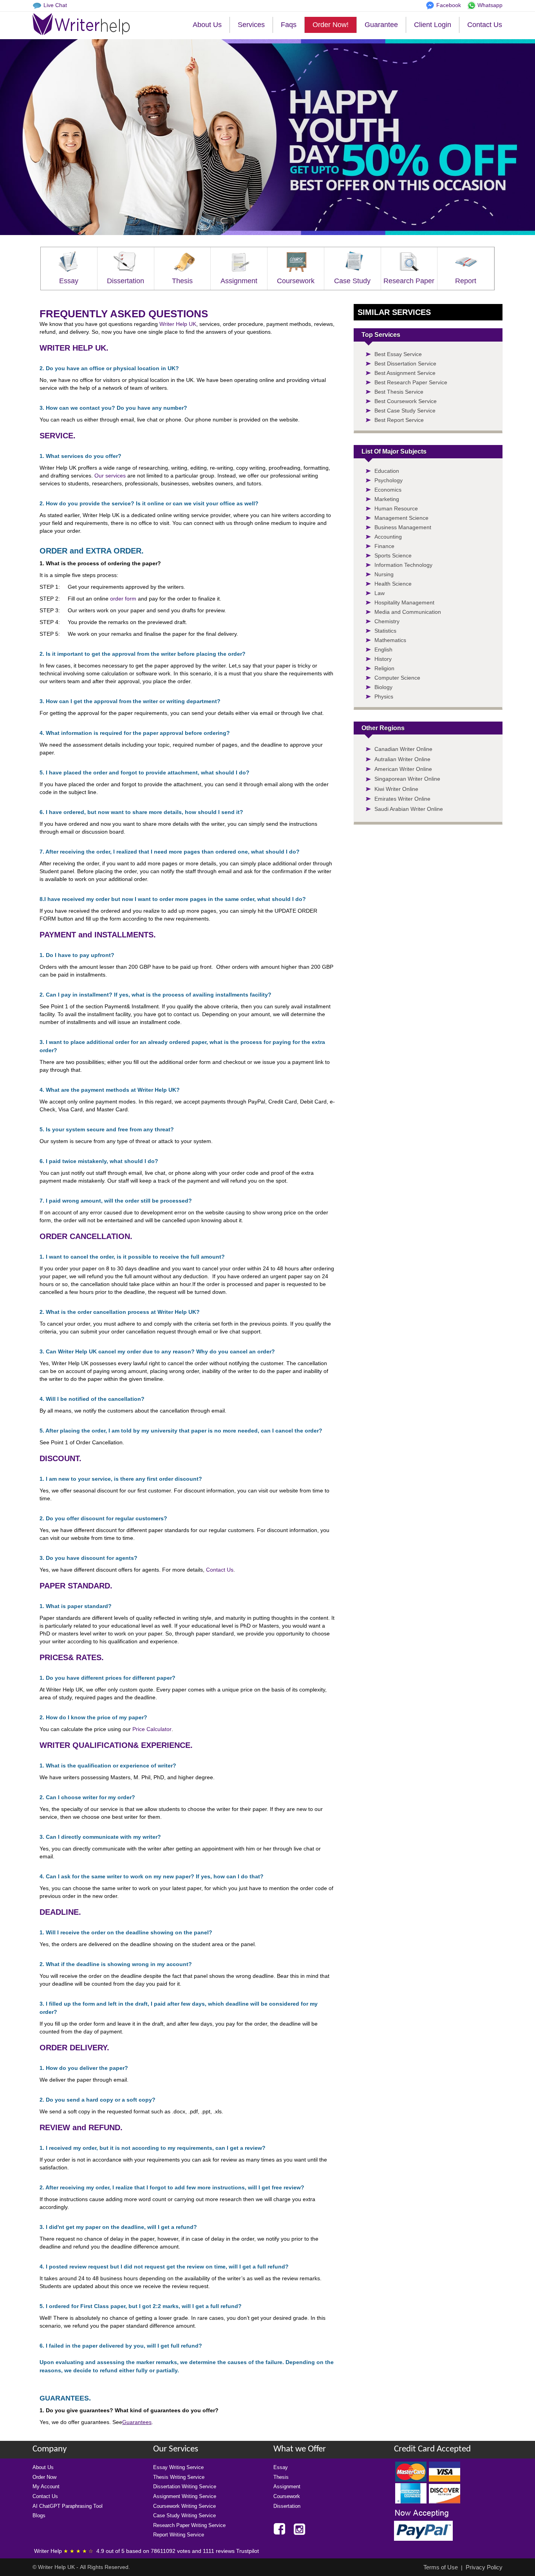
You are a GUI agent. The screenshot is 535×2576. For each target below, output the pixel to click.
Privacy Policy (484, 2567)
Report (466, 281)
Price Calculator (152, 1729)
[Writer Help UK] (81, 24)
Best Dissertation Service (405, 364)
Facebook (449, 5)
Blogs (39, 2515)
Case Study (352, 281)
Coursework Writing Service (184, 2506)
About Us (207, 25)
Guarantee (381, 25)
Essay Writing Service (178, 2467)
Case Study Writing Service (184, 2515)
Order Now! (331, 25)
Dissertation (126, 281)
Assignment (239, 281)
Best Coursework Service (406, 401)
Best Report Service (399, 420)
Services (251, 25)
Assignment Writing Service (185, 2496)
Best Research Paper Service (411, 382)
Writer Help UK (178, 324)
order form (123, 599)
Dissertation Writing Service (185, 2486)
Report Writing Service (179, 2535)
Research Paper (409, 281)
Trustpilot (248, 2551)
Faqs (289, 25)
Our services (110, 476)
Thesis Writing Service (179, 2477)
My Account (46, 2486)
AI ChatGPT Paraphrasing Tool (68, 2506)
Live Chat (55, 5)
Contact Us (485, 25)
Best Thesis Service (399, 392)
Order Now (44, 2477)
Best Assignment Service (405, 373)
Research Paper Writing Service (189, 2525)
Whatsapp (490, 5)
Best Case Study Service (405, 411)
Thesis (182, 281)
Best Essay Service (398, 354)
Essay (69, 281)
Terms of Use (441, 2567)
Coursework (296, 281)
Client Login (433, 25)
